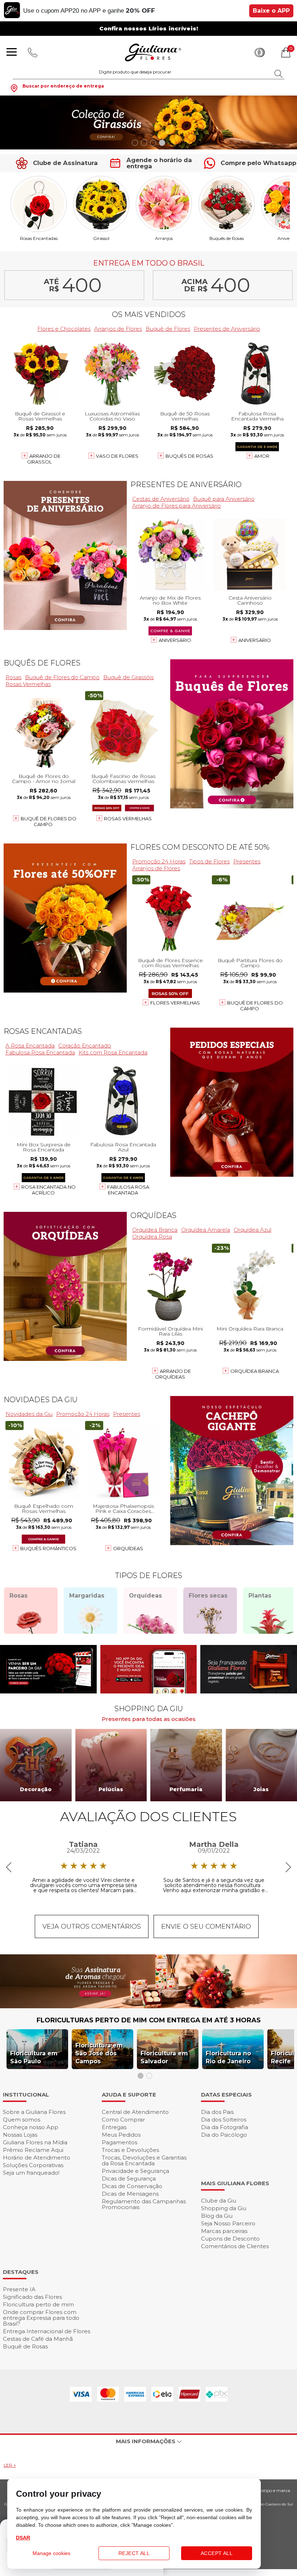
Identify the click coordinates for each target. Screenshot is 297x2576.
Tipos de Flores (209, 861)
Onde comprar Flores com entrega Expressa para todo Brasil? (41, 2318)
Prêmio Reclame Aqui (33, 2150)
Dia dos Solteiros (224, 2120)
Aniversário (175, 640)
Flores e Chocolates (64, 329)
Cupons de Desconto (230, 2239)
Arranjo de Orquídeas (173, 1374)
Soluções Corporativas (33, 2165)
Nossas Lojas (20, 2135)
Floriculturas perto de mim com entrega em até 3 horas (149, 2020)
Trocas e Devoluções (130, 2150)
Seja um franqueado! (31, 2173)
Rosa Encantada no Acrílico (49, 1190)
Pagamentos (120, 2142)
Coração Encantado (85, 1046)
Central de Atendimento (135, 2112)
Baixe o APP (271, 11)
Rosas (13, 677)
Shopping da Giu (224, 2208)
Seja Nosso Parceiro (228, 2223)
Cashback (260, 52)
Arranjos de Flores (118, 329)
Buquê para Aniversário (224, 499)
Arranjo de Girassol (44, 459)
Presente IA (19, 2289)
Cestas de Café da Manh (38, 2339)
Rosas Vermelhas (28, 684)
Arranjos (164, 238)
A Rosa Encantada (30, 1046)
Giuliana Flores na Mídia (35, 2142)
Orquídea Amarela (206, 1230)
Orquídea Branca (155, 1230)
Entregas (114, 2127)
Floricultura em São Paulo (34, 2057)
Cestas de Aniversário (161, 499)
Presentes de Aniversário (227, 329)
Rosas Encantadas (39, 238)
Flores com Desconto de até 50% (200, 847)
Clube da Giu (219, 2201)
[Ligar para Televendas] (33, 52)
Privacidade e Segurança (135, 2171)
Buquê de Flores (168, 329)
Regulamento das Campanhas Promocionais (144, 2204)
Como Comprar (123, 2120)
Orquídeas (153, 1215)
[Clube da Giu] (148, 2006)
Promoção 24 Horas (159, 861)
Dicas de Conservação (132, 2186)
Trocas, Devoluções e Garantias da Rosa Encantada (144, 2160)
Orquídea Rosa (152, 1237)
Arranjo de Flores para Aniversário (177, 506)
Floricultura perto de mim (38, 2304)
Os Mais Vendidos (149, 314)
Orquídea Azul (252, 1230)
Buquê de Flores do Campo (62, 677)
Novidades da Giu (41, 1400)
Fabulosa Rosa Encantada (40, 1052)
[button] (135, 143)
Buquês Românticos (48, 1548)
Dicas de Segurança (129, 2179)
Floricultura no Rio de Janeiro (228, 2057)
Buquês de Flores (42, 663)
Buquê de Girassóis (128, 677)
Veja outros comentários (92, 1926)
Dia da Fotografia (225, 2127)
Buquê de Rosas (25, 2346)
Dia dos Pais (217, 2112)
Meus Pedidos (121, 2135)
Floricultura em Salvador (164, 2057)
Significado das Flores (32, 2297)
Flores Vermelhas (175, 1003)
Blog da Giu (217, 2216)
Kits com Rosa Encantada (113, 1052)
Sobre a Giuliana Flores (34, 2112)
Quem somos (22, 2120)
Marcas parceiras (224, 2231)
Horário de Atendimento (37, 2158)
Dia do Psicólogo (224, 2135)
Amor (262, 456)
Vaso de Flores (117, 456)
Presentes (247, 861)
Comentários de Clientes (235, 2246)
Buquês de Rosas (227, 238)
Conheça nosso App (31, 2127)
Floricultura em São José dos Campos (99, 2053)
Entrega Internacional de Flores (47, 2331)
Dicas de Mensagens (130, 2194)
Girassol (101, 238)
